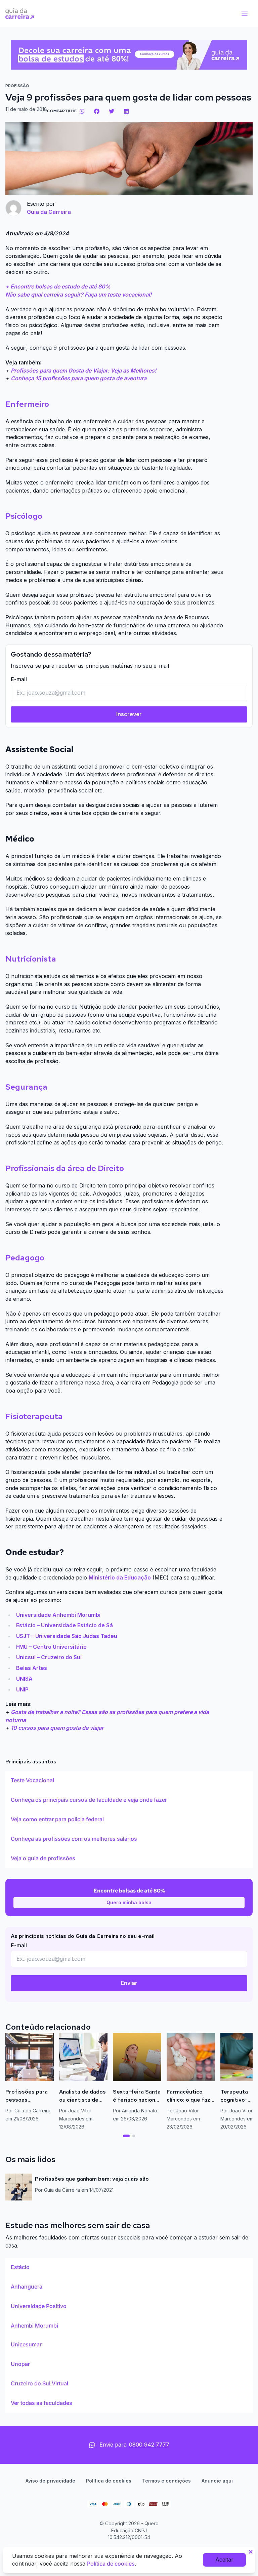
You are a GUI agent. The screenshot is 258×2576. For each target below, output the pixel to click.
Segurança (26, 1087)
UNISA (24, 1679)
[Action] (129, 55)
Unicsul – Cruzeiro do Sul (49, 1657)
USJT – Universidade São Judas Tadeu (67, 1636)
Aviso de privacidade (50, 2481)
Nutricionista (31, 959)
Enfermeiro (27, 404)
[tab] (126, 2136)
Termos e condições (166, 2481)
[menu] (245, 13)
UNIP (22, 1689)
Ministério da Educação (120, 1577)
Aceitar (224, 2560)
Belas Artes (32, 1668)
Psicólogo (24, 516)
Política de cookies (109, 2481)
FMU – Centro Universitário (51, 1647)
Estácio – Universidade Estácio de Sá (64, 1625)
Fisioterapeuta (34, 1416)
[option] (129, 1781)
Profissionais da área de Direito (65, 1168)
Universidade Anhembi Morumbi (58, 1615)
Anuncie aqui (217, 2481)
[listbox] (129, 1820)
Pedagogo (25, 1258)
